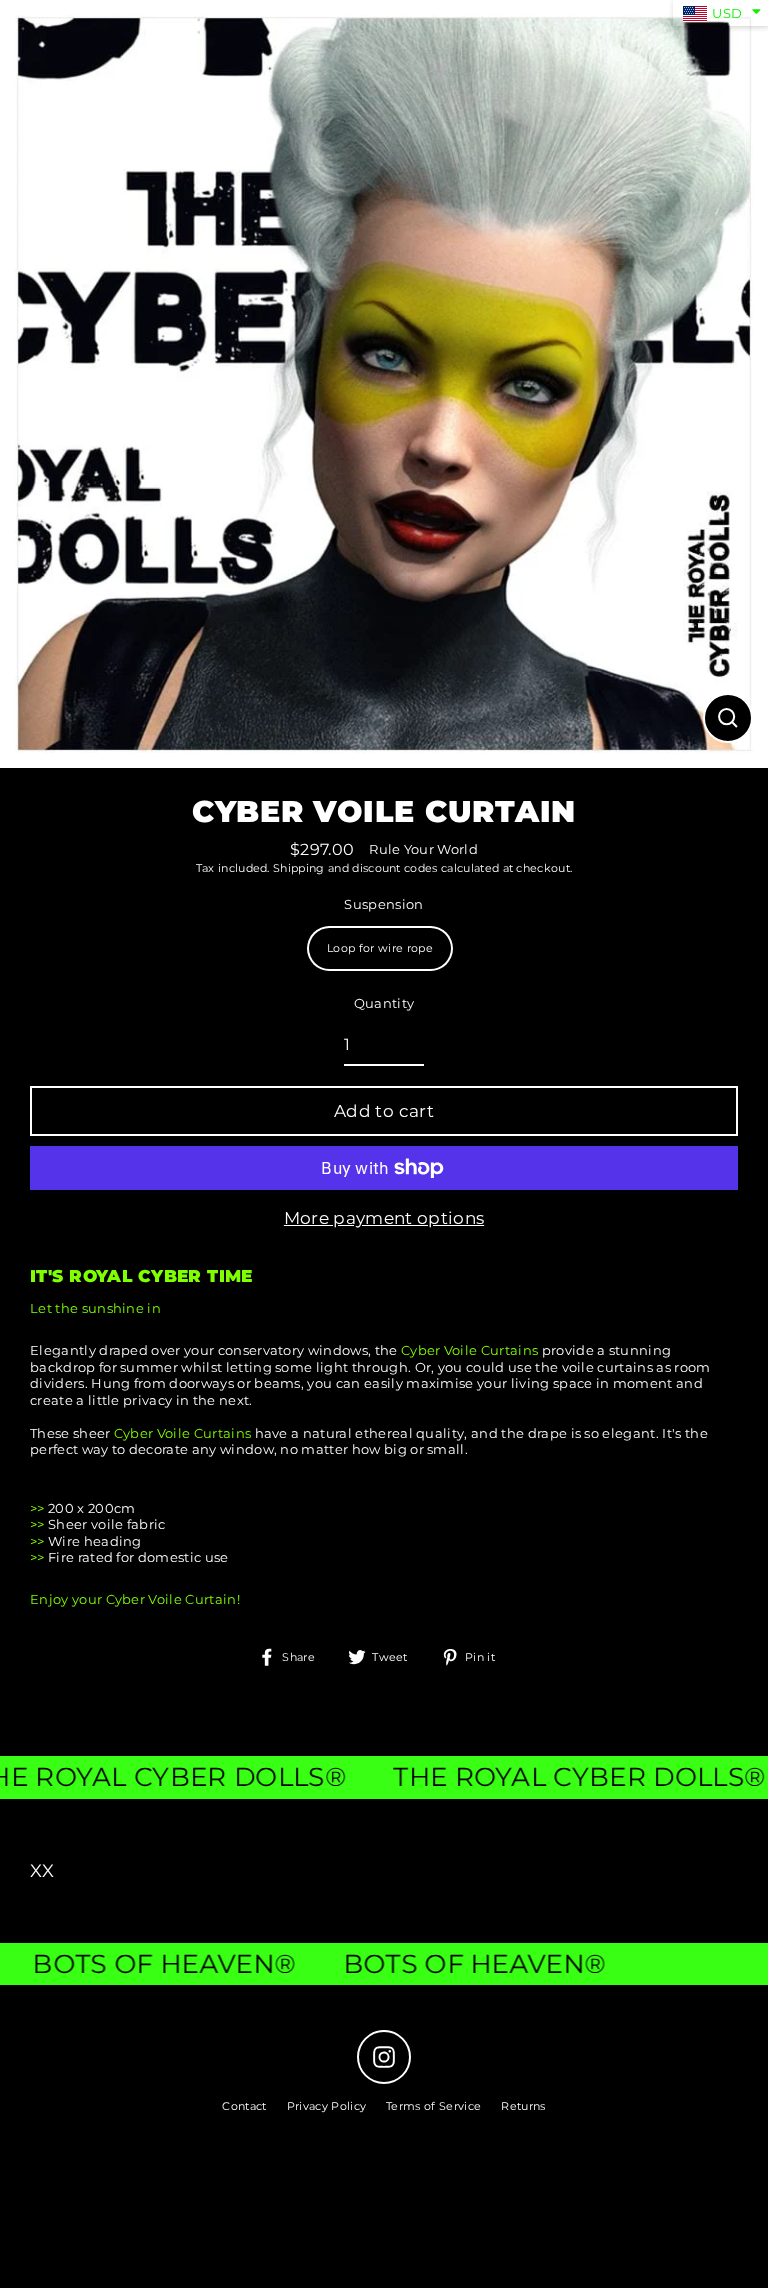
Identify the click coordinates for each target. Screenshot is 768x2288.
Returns (523, 2106)
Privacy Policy (326, 2106)
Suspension (383, 904)
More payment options (384, 1218)
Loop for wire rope (380, 948)
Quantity (384, 1003)
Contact (244, 2106)
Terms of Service (433, 2106)
